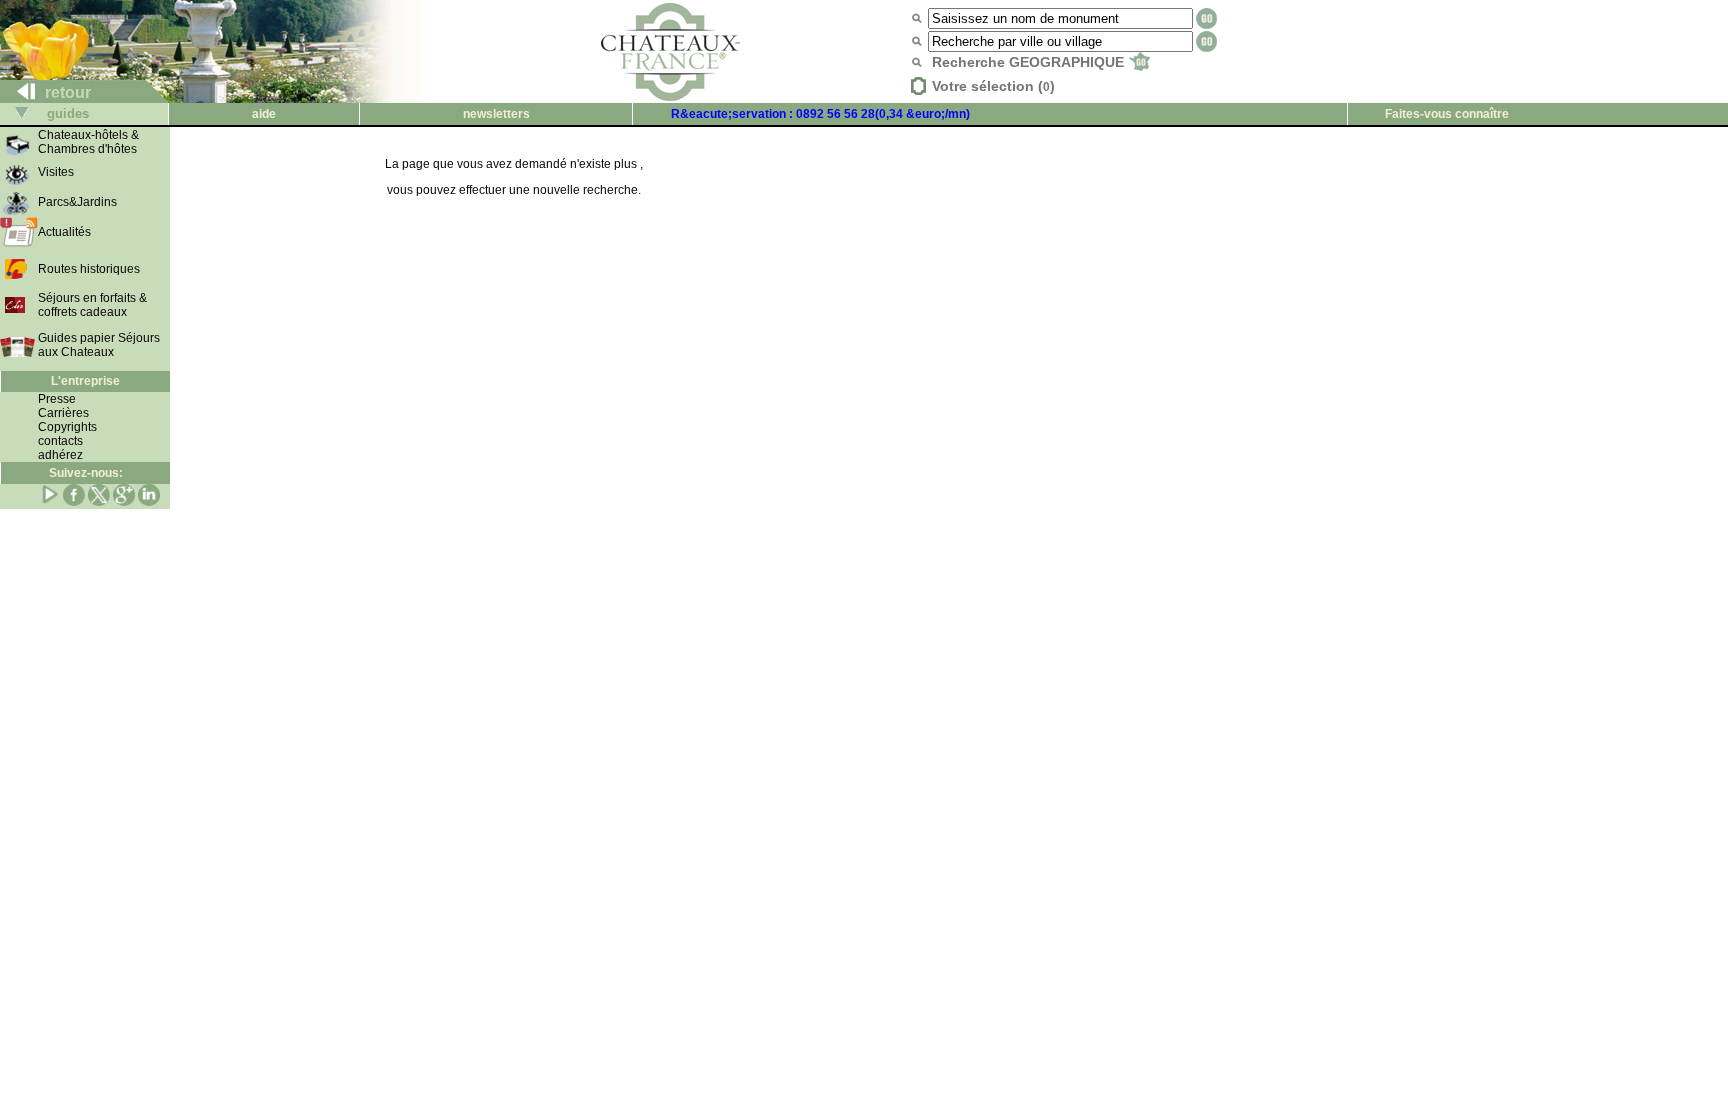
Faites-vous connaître (1447, 114)
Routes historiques (89, 269)
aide (264, 114)
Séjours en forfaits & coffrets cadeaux (92, 305)
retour (66, 92)
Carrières (63, 413)
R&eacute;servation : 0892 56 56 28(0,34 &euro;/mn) (820, 114)
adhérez (60, 455)
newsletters (496, 114)
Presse (57, 399)
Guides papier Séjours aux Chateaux (99, 345)
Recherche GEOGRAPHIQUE (1030, 62)
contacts (60, 441)
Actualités (64, 232)
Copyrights (67, 427)
